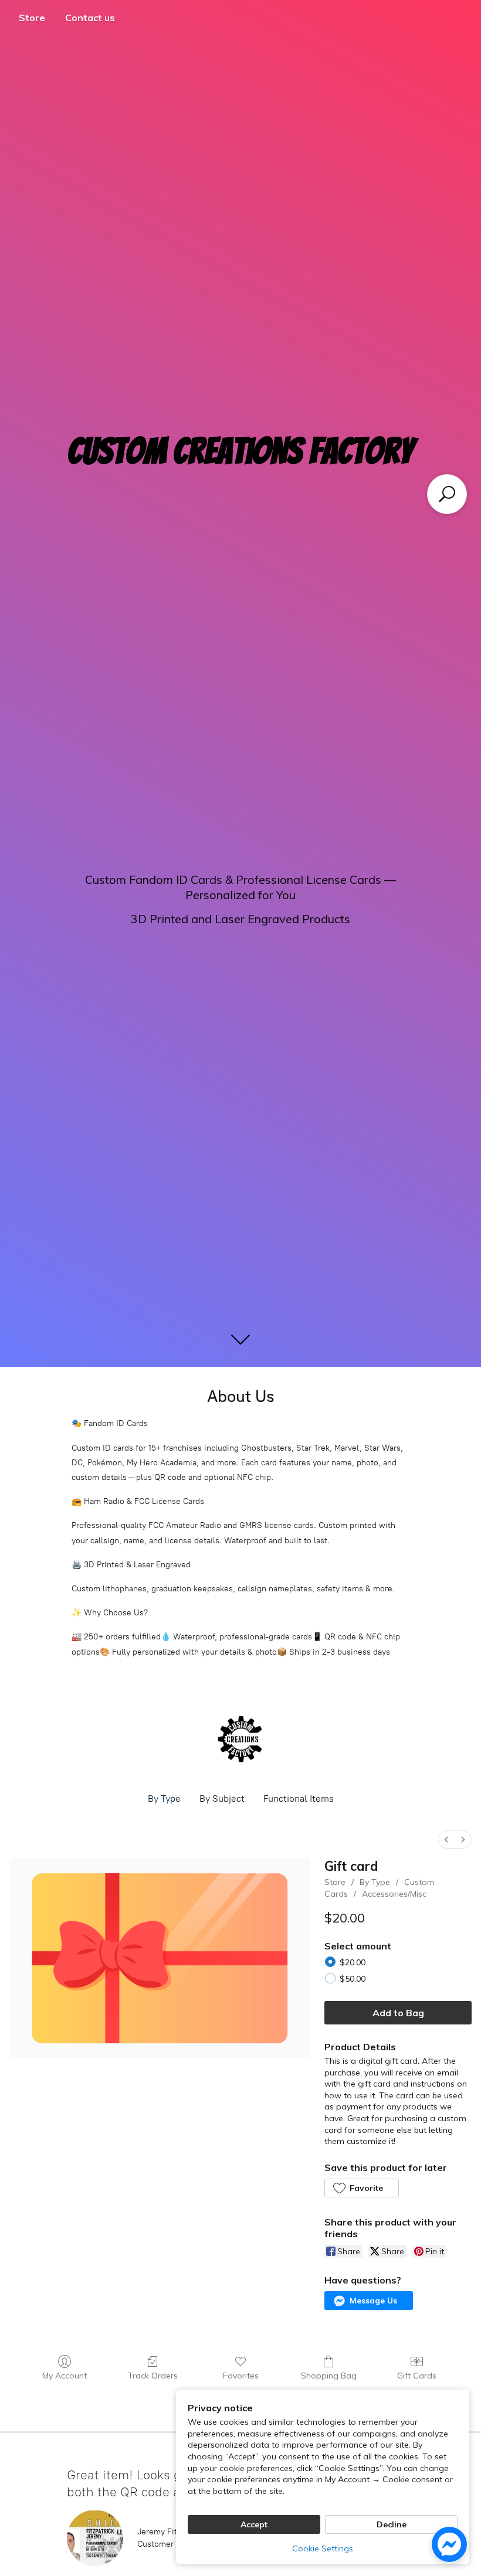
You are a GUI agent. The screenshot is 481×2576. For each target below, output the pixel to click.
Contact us (90, 18)
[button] (361, 2188)
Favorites (241, 2376)
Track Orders (153, 2376)
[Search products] (447, 494)
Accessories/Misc (394, 1894)
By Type (164, 1799)
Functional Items (299, 1799)
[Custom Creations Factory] (240, 1739)
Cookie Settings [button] (323, 2548)
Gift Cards (417, 2376)
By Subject (222, 1799)
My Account (65, 2376)
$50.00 (353, 1979)
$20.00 (353, 1962)
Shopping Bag (329, 2376)
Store (32, 18)
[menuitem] (446, 1840)
